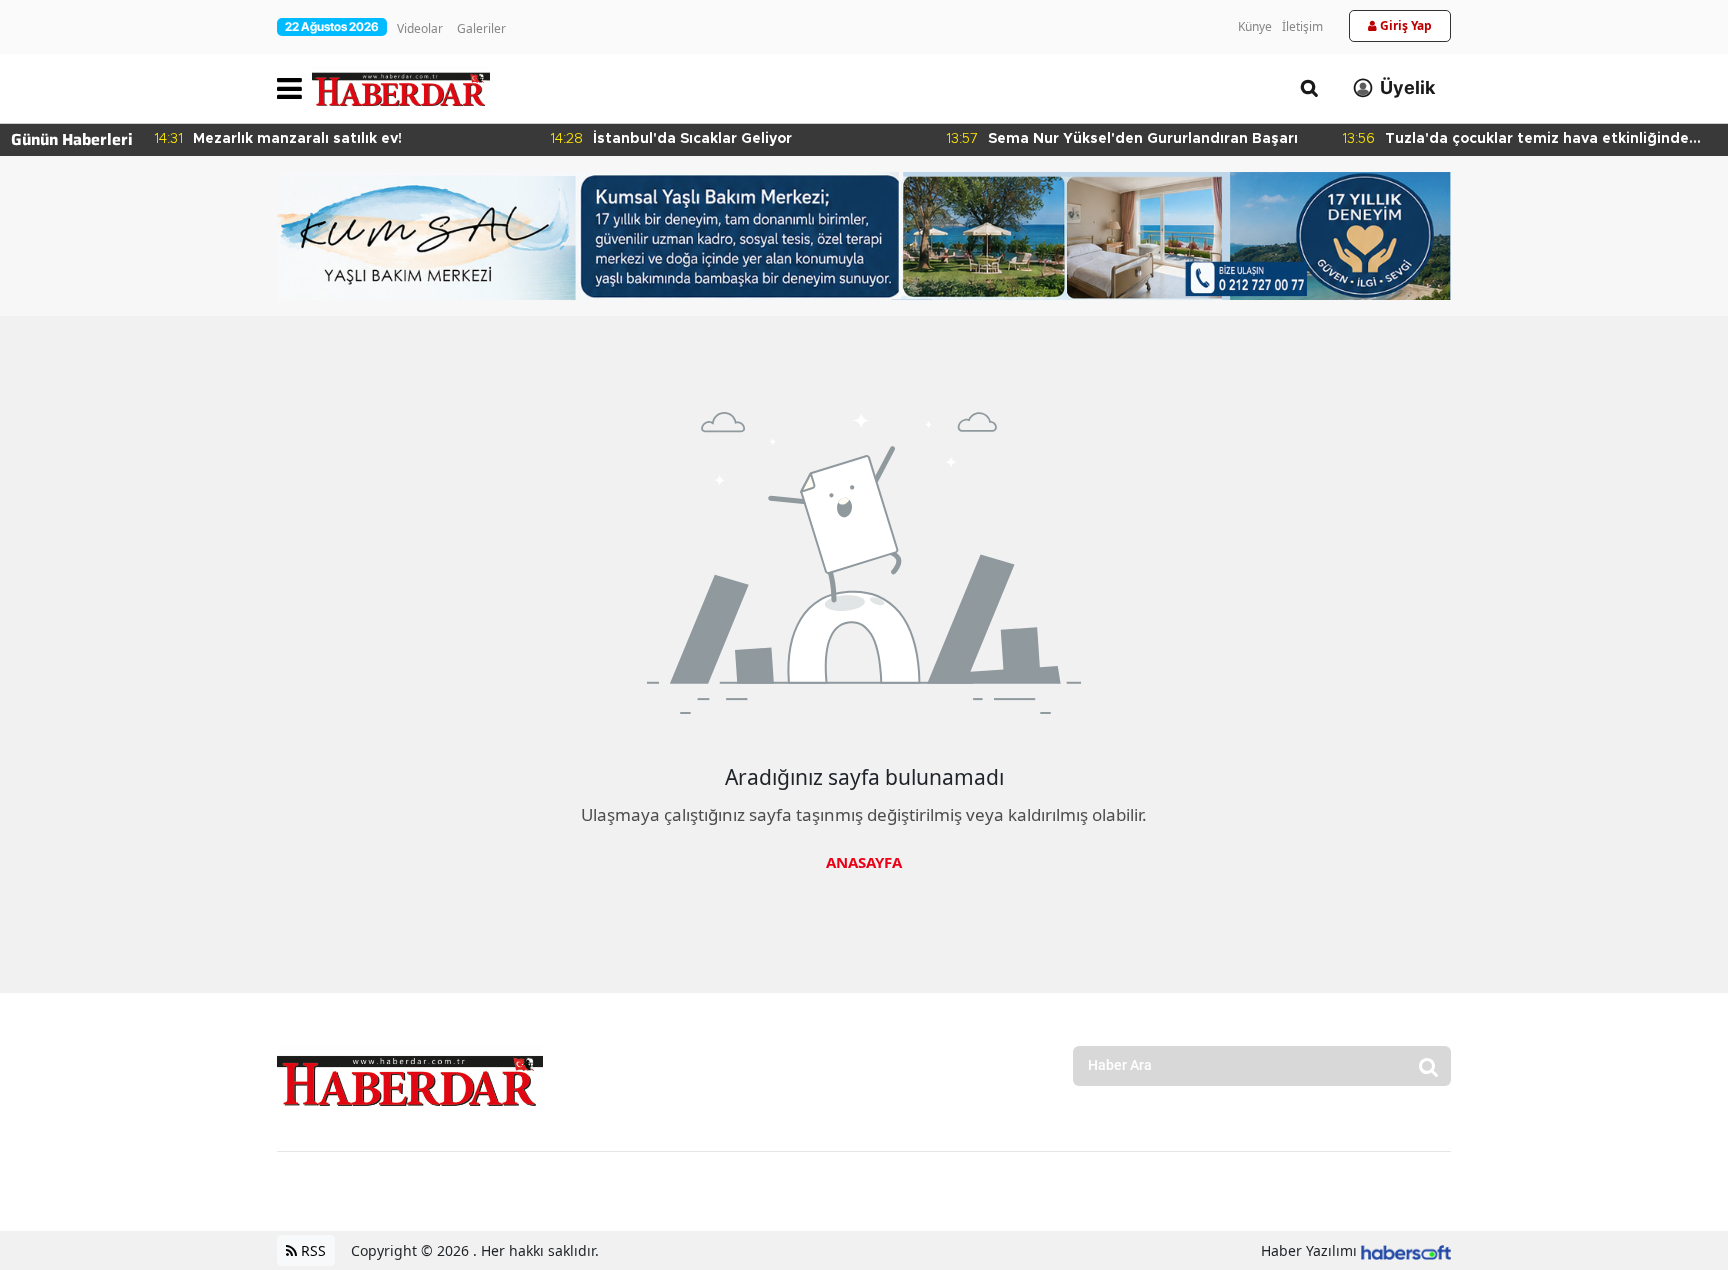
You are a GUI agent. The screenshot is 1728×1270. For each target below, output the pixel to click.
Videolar (420, 28)
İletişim (1302, 26)
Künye (1255, 26)
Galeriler (481, 28)
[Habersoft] (1406, 1250)
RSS (311, 1250)
